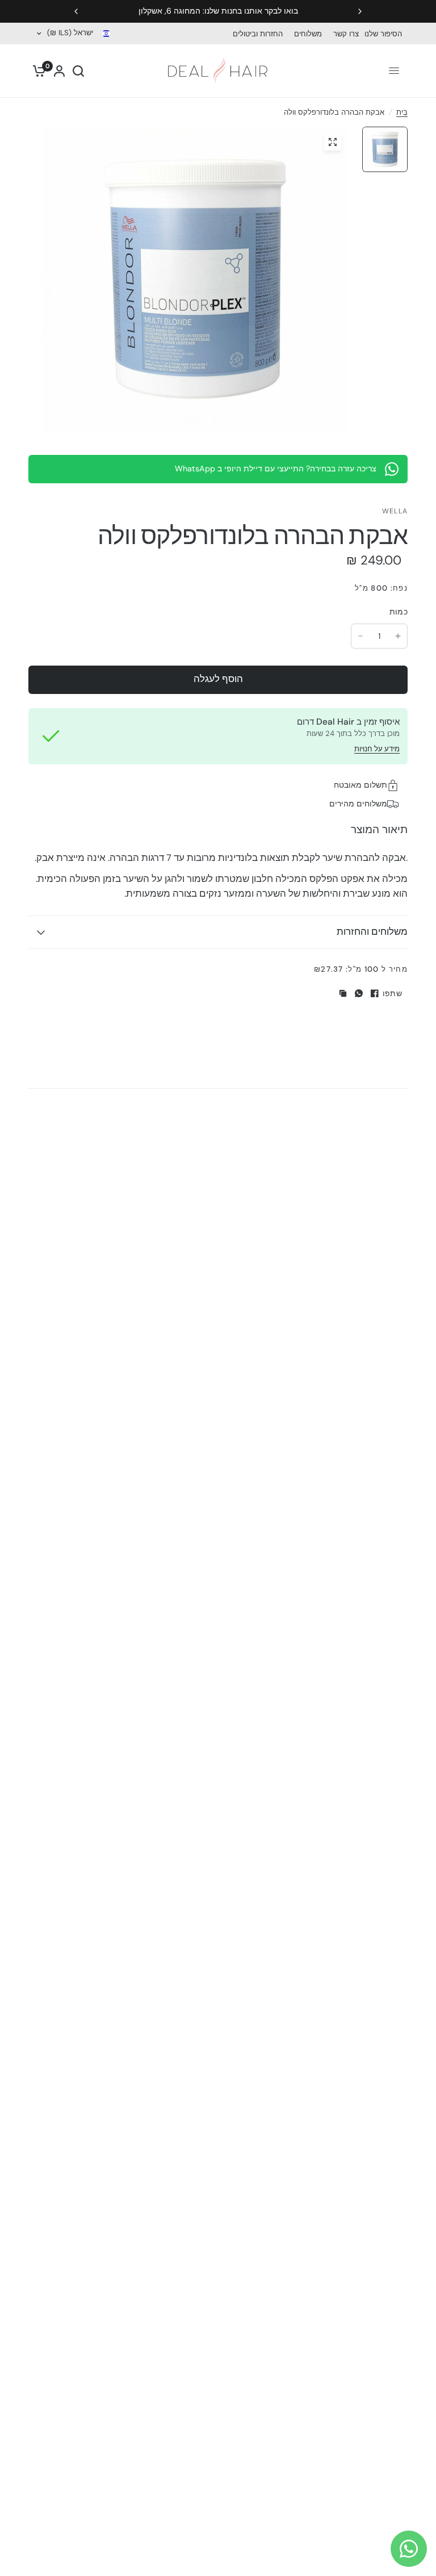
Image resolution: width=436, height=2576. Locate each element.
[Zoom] (333, 142)
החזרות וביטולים (258, 34)
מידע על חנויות (377, 749)
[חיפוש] (78, 71)
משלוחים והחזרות (372, 932)
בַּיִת (402, 112)
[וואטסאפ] (359, 993)
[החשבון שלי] (59, 71)
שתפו (392, 993)
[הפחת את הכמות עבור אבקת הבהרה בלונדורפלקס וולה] (360, 636)
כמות (399, 612)
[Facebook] (375, 993)
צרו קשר (346, 34)
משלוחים (308, 34)
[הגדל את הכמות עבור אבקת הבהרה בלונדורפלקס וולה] (398, 636)
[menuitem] (386, 34)
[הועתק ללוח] (343, 993)
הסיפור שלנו (383, 34)
